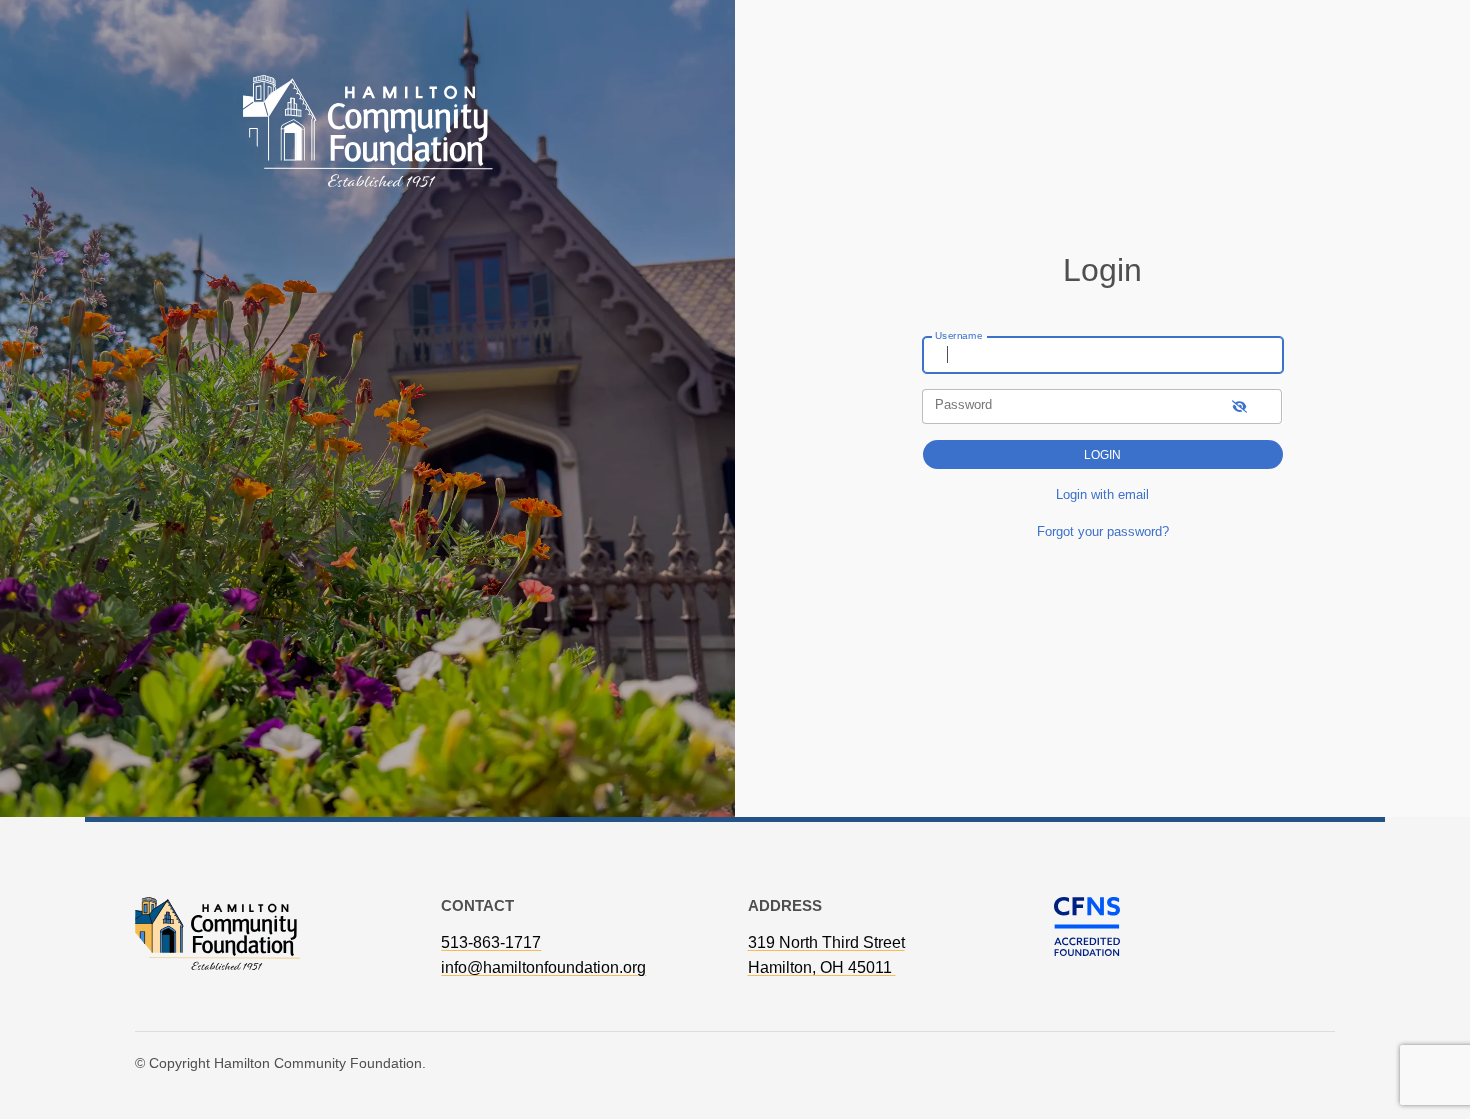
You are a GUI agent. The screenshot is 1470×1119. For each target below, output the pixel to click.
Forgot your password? (1103, 531)
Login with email (1102, 494)
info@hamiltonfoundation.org (543, 967)
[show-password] (1239, 406)
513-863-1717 (491, 942)
